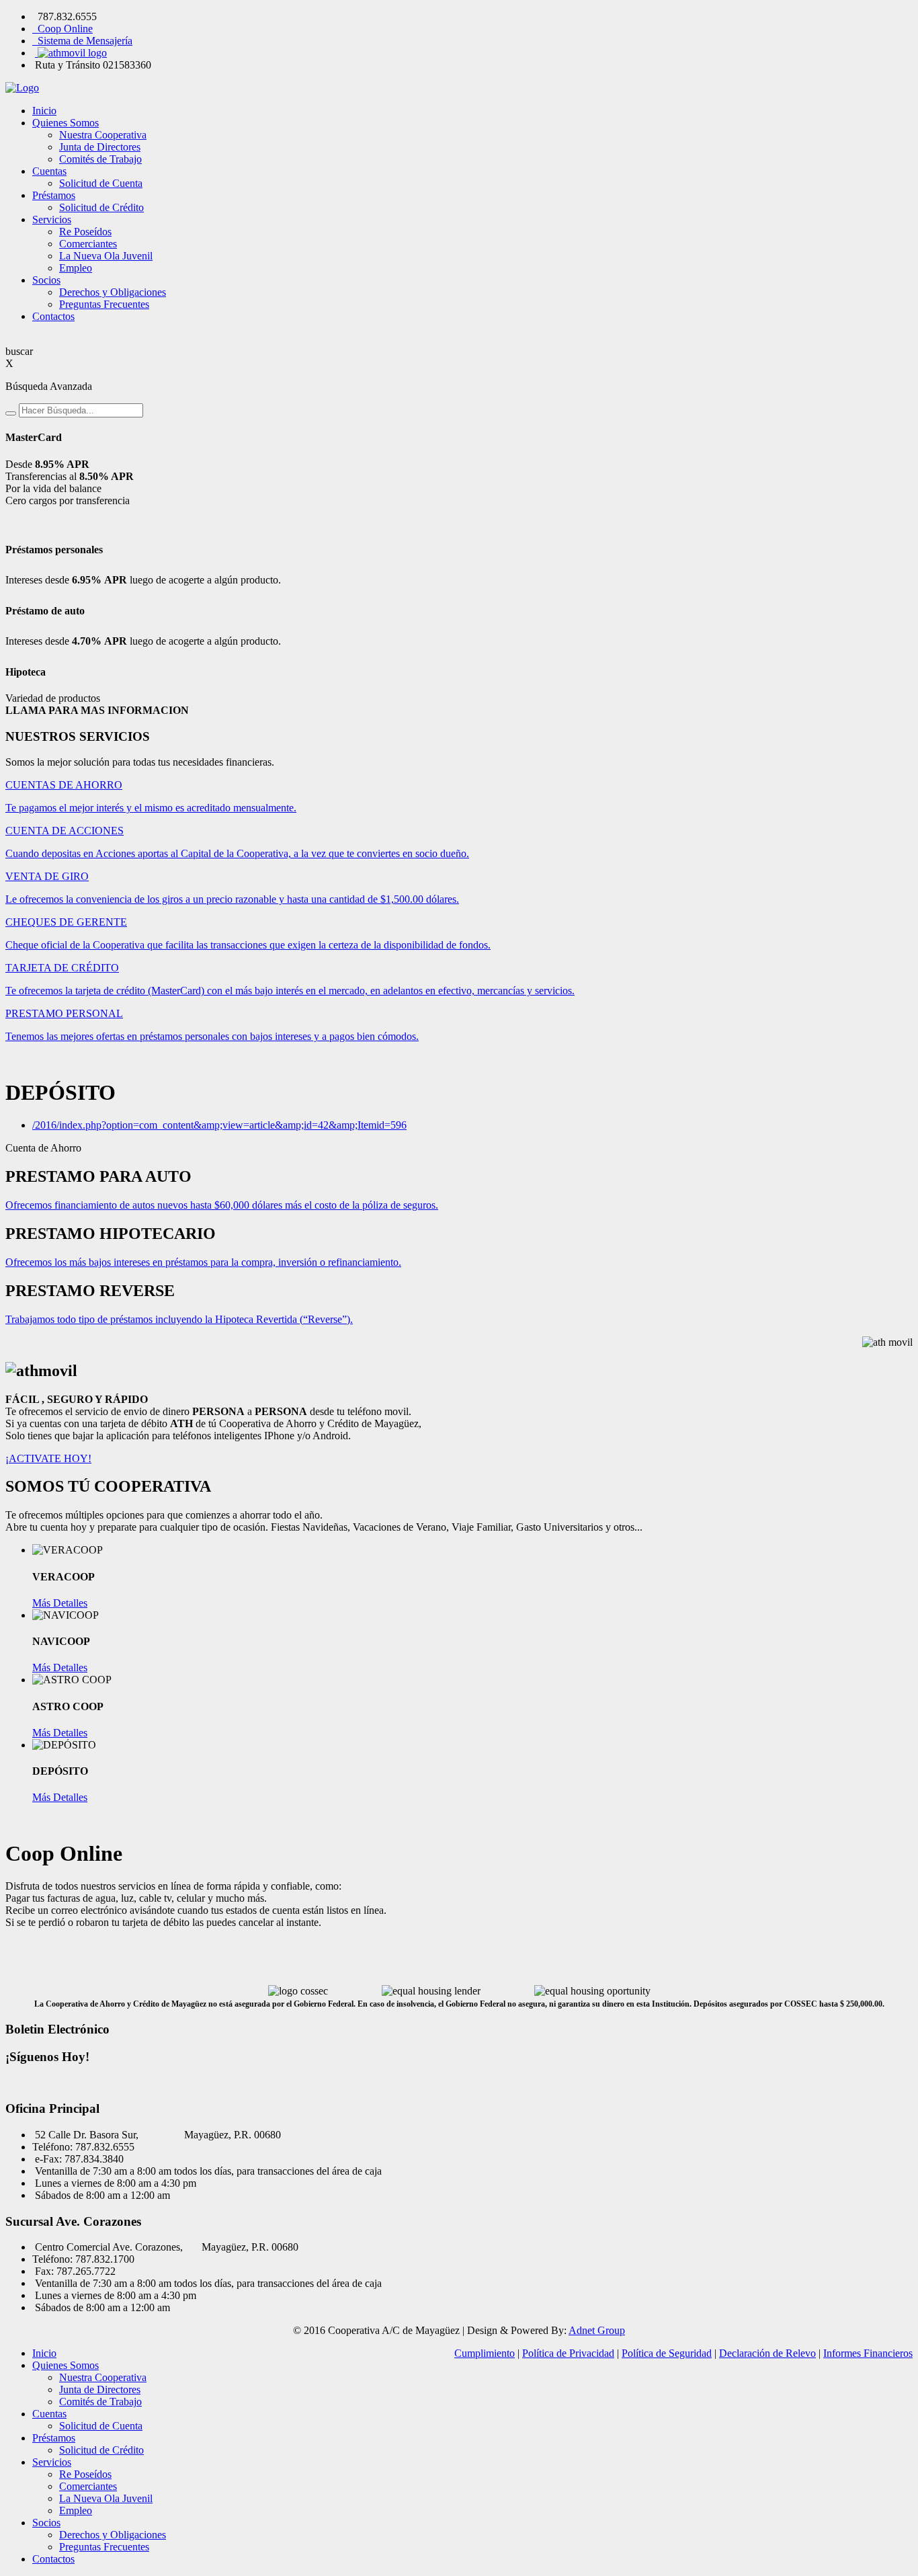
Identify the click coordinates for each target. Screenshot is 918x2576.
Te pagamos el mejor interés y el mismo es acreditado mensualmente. (151, 808)
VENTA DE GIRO (47, 876)
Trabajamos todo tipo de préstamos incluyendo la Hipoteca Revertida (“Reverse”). (179, 1319)
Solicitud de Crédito (101, 207)
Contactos (53, 316)
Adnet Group (597, 2330)
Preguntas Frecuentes (104, 304)
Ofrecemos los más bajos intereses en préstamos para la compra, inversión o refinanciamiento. (203, 1262)
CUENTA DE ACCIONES (65, 831)
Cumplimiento (485, 2353)
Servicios (52, 219)
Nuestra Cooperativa (103, 135)
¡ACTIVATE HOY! (48, 1458)
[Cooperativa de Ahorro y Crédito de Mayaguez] (459, 88)
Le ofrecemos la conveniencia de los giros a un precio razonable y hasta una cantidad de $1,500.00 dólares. (232, 899)
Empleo (76, 268)
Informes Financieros (868, 2353)
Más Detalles (60, 1603)
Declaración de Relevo (767, 2353)
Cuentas (49, 171)
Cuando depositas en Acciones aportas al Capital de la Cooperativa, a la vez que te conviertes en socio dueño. (237, 853)
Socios (46, 280)
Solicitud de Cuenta (101, 183)
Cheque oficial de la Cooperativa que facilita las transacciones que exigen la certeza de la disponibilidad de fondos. (248, 945)
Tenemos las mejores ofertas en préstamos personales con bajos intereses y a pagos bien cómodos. (212, 1036)
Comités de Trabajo (100, 159)
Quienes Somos (66, 123)
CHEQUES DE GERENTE (66, 922)
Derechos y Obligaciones (113, 292)
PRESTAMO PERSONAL (64, 1013)
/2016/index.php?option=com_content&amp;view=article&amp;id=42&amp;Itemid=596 (219, 1125)
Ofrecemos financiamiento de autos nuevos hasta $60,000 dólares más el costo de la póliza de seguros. (222, 1205)
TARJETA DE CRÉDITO (62, 968)
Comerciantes (88, 244)
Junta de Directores (100, 147)
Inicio (44, 111)
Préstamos (54, 195)
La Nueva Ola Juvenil (106, 256)
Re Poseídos (85, 232)
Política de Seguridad (667, 2353)
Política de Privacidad (568, 2353)
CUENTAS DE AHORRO (64, 785)
